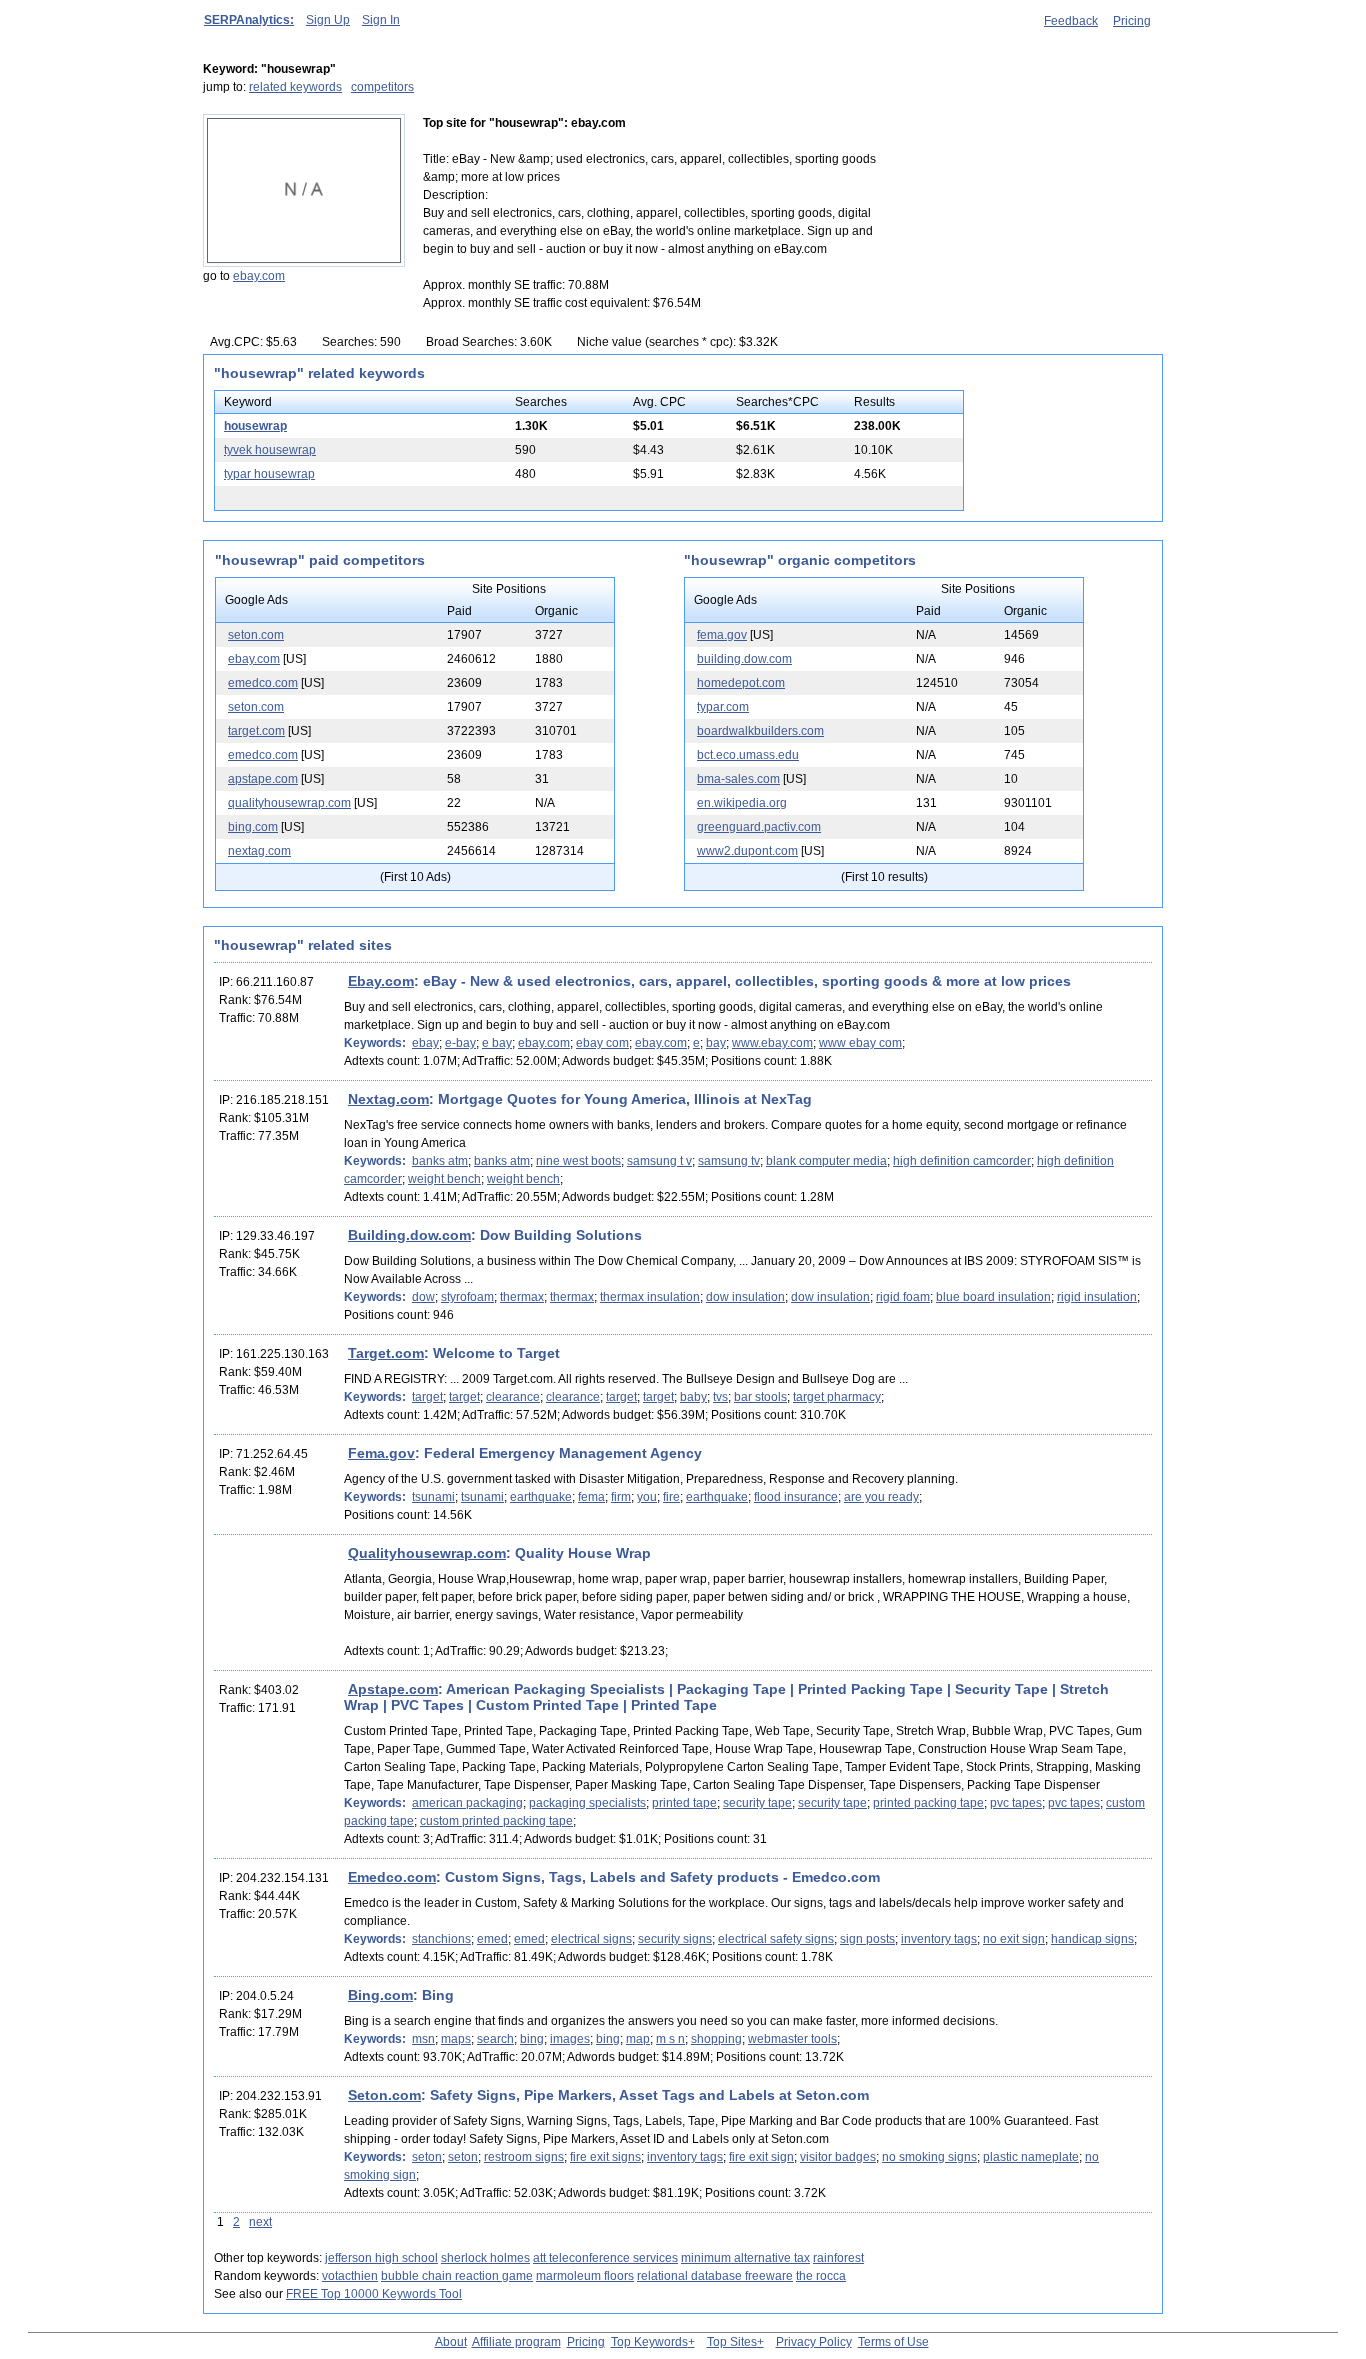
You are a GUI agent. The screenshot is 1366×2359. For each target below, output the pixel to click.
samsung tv (729, 1161)
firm (621, 1497)
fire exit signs (605, 2157)
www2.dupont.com (747, 851)
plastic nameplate (1031, 2157)
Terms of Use (893, 2342)
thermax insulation (650, 1297)
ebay (425, 1043)
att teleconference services (605, 2258)
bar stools (760, 1397)
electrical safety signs (776, 1939)
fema (591, 1497)
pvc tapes (1016, 1803)
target (427, 1397)
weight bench (444, 1179)
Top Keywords (649, 2342)
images (570, 2039)
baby (693, 1397)
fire (671, 1497)
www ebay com (860, 1043)
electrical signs (591, 1939)
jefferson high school (381, 2258)
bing (532, 2039)
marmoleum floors (585, 2276)
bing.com (253, 827)
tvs (720, 1397)
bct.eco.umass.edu (748, 755)
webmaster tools (792, 2039)
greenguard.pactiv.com (759, 827)
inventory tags (939, 1939)
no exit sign (1014, 1939)
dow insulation (745, 1297)
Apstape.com (393, 1689)
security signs (675, 1939)
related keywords (295, 87)
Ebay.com (381, 981)
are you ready (881, 1497)
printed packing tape (928, 1803)
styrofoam (467, 1297)
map (638, 2039)
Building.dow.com (409, 1235)
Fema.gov (381, 1453)
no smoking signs (929, 2157)
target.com (256, 731)
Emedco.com (392, 1877)
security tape (757, 1803)
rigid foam (903, 1297)
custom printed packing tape (496, 1821)
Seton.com (384, 2095)
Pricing (1132, 21)
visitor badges (838, 2157)
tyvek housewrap (270, 450)
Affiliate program (516, 2342)
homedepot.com (741, 683)
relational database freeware (715, 2276)
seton (427, 2157)
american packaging (467, 1803)
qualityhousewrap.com (289, 803)
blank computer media (826, 1161)
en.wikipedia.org (742, 803)
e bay (497, 1043)
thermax (522, 1297)
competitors (382, 87)
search (495, 2039)
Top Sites (732, 2342)
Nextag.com (388, 1099)
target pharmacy (837, 1397)
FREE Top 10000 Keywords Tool (374, 2294)
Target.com (386, 1353)
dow (423, 1297)
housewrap (255, 426)
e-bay (460, 1043)
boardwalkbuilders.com (760, 731)
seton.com (256, 635)
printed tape (684, 1803)
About (451, 2342)
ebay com (602, 1043)
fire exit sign (761, 2157)
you (647, 1497)
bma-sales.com (738, 779)
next (260, 2222)
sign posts (867, 1939)
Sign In (381, 20)
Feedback (1071, 21)
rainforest (838, 2258)
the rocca (821, 2276)
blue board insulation (993, 1297)
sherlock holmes (485, 2258)
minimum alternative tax (745, 2258)
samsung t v (659, 1161)
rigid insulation (1097, 1297)
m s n (670, 2039)
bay (716, 1043)
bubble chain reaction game (457, 2276)
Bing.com (380, 1995)
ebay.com (259, 276)
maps (456, 2039)
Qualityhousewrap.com (427, 1553)
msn (423, 2039)
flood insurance (796, 1497)
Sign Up (328, 20)
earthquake (541, 1497)
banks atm (440, 1161)
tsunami (433, 1497)
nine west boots (578, 1161)
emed (492, 1939)
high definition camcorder (962, 1161)
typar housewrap (269, 474)
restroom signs (524, 2157)
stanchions (441, 1939)
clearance (513, 1397)
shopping (716, 2039)
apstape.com (263, 779)
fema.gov (722, 635)
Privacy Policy (814, 2342)
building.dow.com (744, 659)
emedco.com (263, 683)
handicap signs (1092, 1939)
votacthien (350, 2276)
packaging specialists (587, 1803)
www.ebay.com (772, 1043)
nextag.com (259, 851)
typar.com (723, 707)
